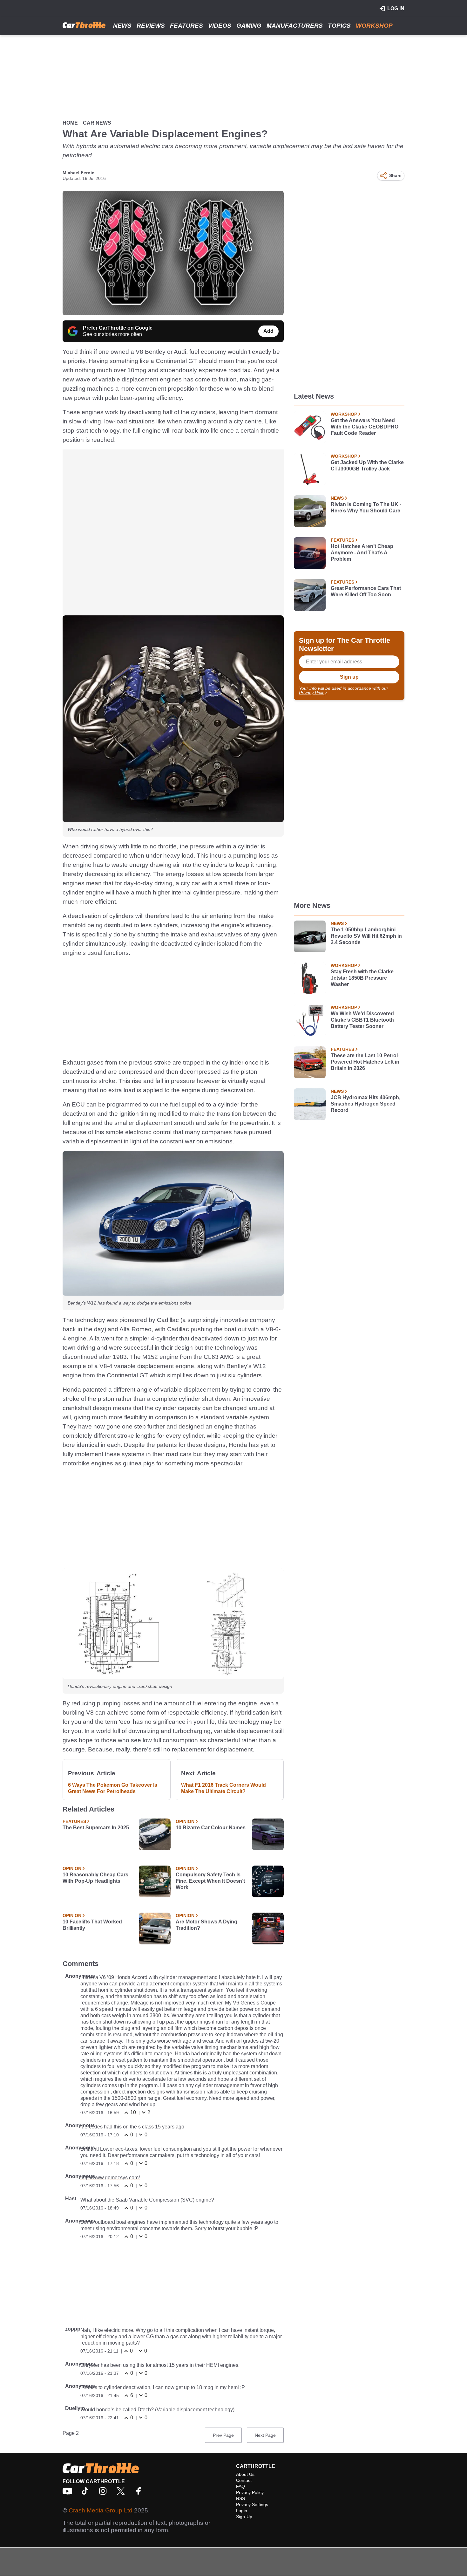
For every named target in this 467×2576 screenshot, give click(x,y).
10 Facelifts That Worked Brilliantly (92, 1925)
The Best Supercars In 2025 (96, 1828)
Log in (396, 8)
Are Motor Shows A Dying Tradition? (206, 1925)
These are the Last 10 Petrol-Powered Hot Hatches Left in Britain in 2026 (365, 1062)
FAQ (240, 2486)
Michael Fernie (78, 173)
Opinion (185, 1821)
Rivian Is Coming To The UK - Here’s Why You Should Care (366, 507)
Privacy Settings (252, 2504)
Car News (97, 123)
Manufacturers (295, 26)
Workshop (374, 26)
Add (268, 331)
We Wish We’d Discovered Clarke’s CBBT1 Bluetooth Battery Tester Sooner (362, 1020)
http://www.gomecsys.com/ (110, 2178)
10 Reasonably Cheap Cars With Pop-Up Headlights (95, 1878)
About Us (245, 2474)
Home (70, 123)
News (122, 26)
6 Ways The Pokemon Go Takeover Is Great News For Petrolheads (113, 1788)
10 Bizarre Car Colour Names (211, 1828)
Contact (244, 2480)
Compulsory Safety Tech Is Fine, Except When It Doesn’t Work (210, 1881)
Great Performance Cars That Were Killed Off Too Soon (366, 591)
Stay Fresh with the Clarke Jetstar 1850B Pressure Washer (362, 978)
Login (242, 2511)
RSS (240, 2498)
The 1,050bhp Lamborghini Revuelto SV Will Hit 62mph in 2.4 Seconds (366, 936)
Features (186, 26)
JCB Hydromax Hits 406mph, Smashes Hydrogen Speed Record (365, 1104)
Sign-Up (244, 2517)
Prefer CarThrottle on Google (118, 328)
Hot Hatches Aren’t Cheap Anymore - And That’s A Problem (362, 553)
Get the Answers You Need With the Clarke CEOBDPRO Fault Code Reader (365, 427)
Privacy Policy (313, 693)
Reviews (151, 26)
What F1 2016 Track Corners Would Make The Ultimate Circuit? (223, 1788)
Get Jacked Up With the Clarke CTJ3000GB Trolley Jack (367, 466)
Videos (220, 26)
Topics (339, 26)
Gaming (249, 26)
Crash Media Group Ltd (101, 2510)
